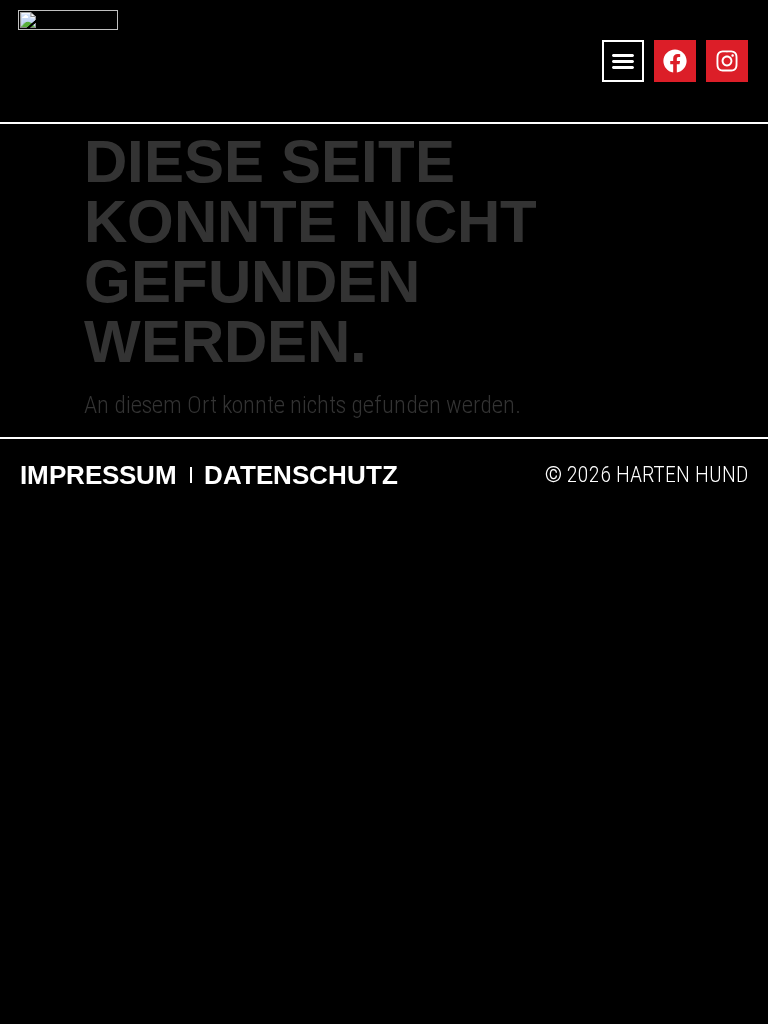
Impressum (98, 475)
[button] (623, 61)
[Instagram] (727, 61)
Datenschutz (301, 475)
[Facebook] (675, 61)
